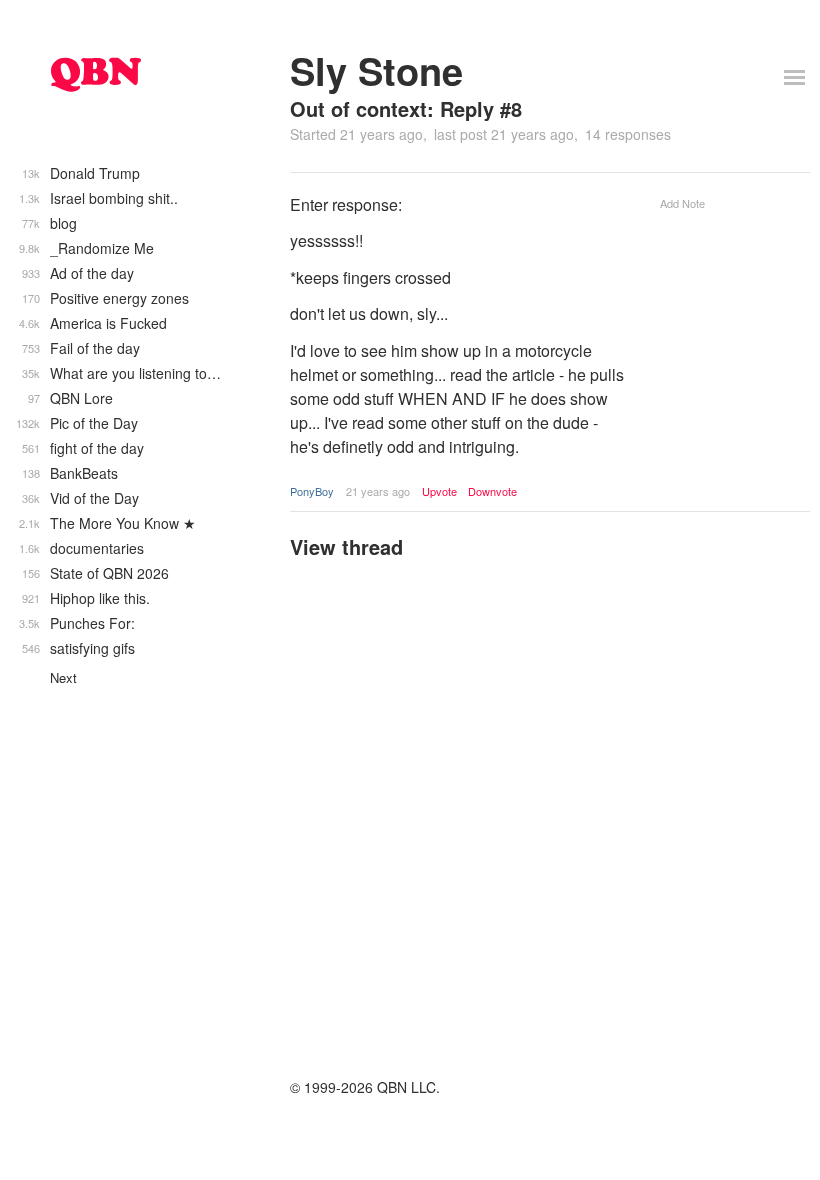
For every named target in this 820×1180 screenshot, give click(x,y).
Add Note (682, 203)
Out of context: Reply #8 (406, 108)
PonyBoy (312, 491)
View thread (346, 546)
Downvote (492, 491)
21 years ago (378, 491)
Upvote (439, 491)
